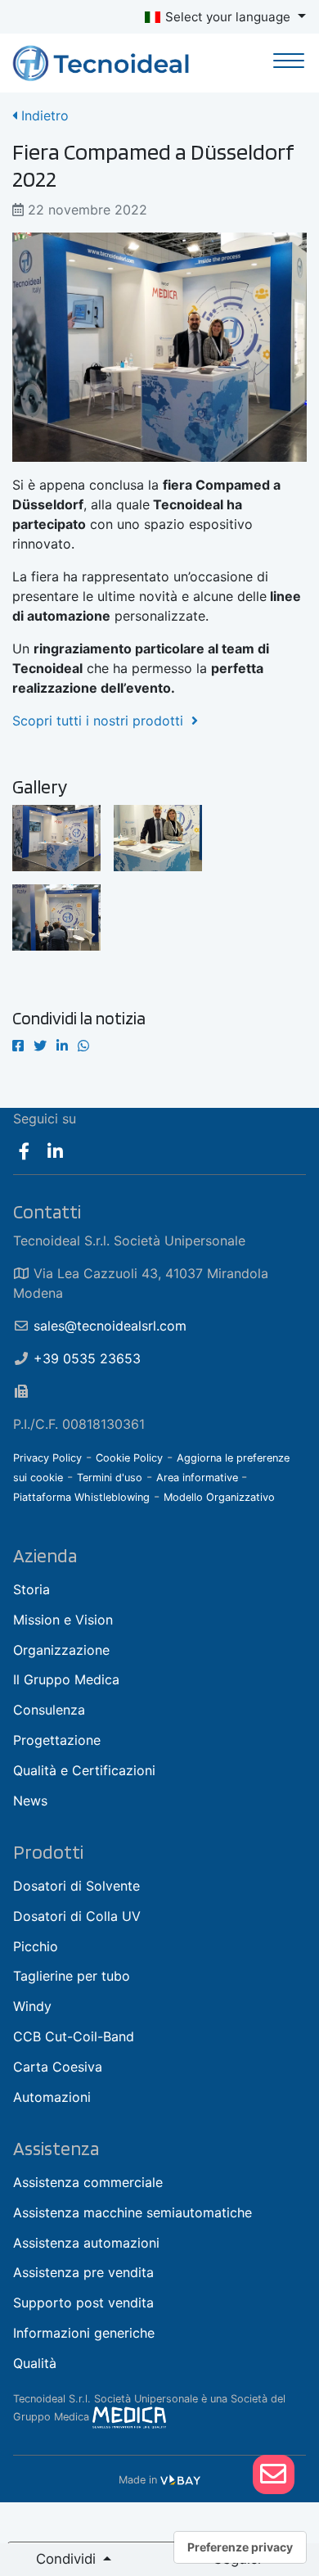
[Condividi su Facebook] (18, 1046)
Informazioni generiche (84, 2333)
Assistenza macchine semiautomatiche (133, 2212)
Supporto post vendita (83, 2303)
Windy (32, 2006)
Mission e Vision (63, 1620)
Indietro (43, 115)
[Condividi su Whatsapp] (83, 1046)
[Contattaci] (273, 2474)
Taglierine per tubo (72, 1976)
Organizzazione (61, 1650)
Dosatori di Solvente (76, 1886)
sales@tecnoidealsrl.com (110, 1326)
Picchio (36, 1946)
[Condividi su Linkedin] (62, 1046)
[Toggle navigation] (289, 63)
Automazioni (52, 2097)
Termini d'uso (110, 1478)
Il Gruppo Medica (66, 1679)
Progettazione (57, 1740)
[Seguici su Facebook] (24, 1151)
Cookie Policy (129, 1458)
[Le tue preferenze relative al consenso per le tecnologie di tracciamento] (240, 2547)
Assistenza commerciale (88, 2182)
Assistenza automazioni (86, 2243)
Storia (31, 1589)
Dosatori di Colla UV (77, 1916)
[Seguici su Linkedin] (56, 1151)
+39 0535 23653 (87, 1358)
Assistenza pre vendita (83, 2272)
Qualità (35, 2363)
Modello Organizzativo (219, 1497)
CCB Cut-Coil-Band (74, 2036)
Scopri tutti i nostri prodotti (102, 721)
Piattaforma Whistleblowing (81, 1497)
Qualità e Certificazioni (84, 1770)
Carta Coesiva (58, 2067)
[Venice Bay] (180, 2480)
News (30, 1801)
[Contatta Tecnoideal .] (274, 2474)
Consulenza (49, 1710)
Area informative (199, 1478)
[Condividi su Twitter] (40, 1046)
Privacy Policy (47, 1458)
